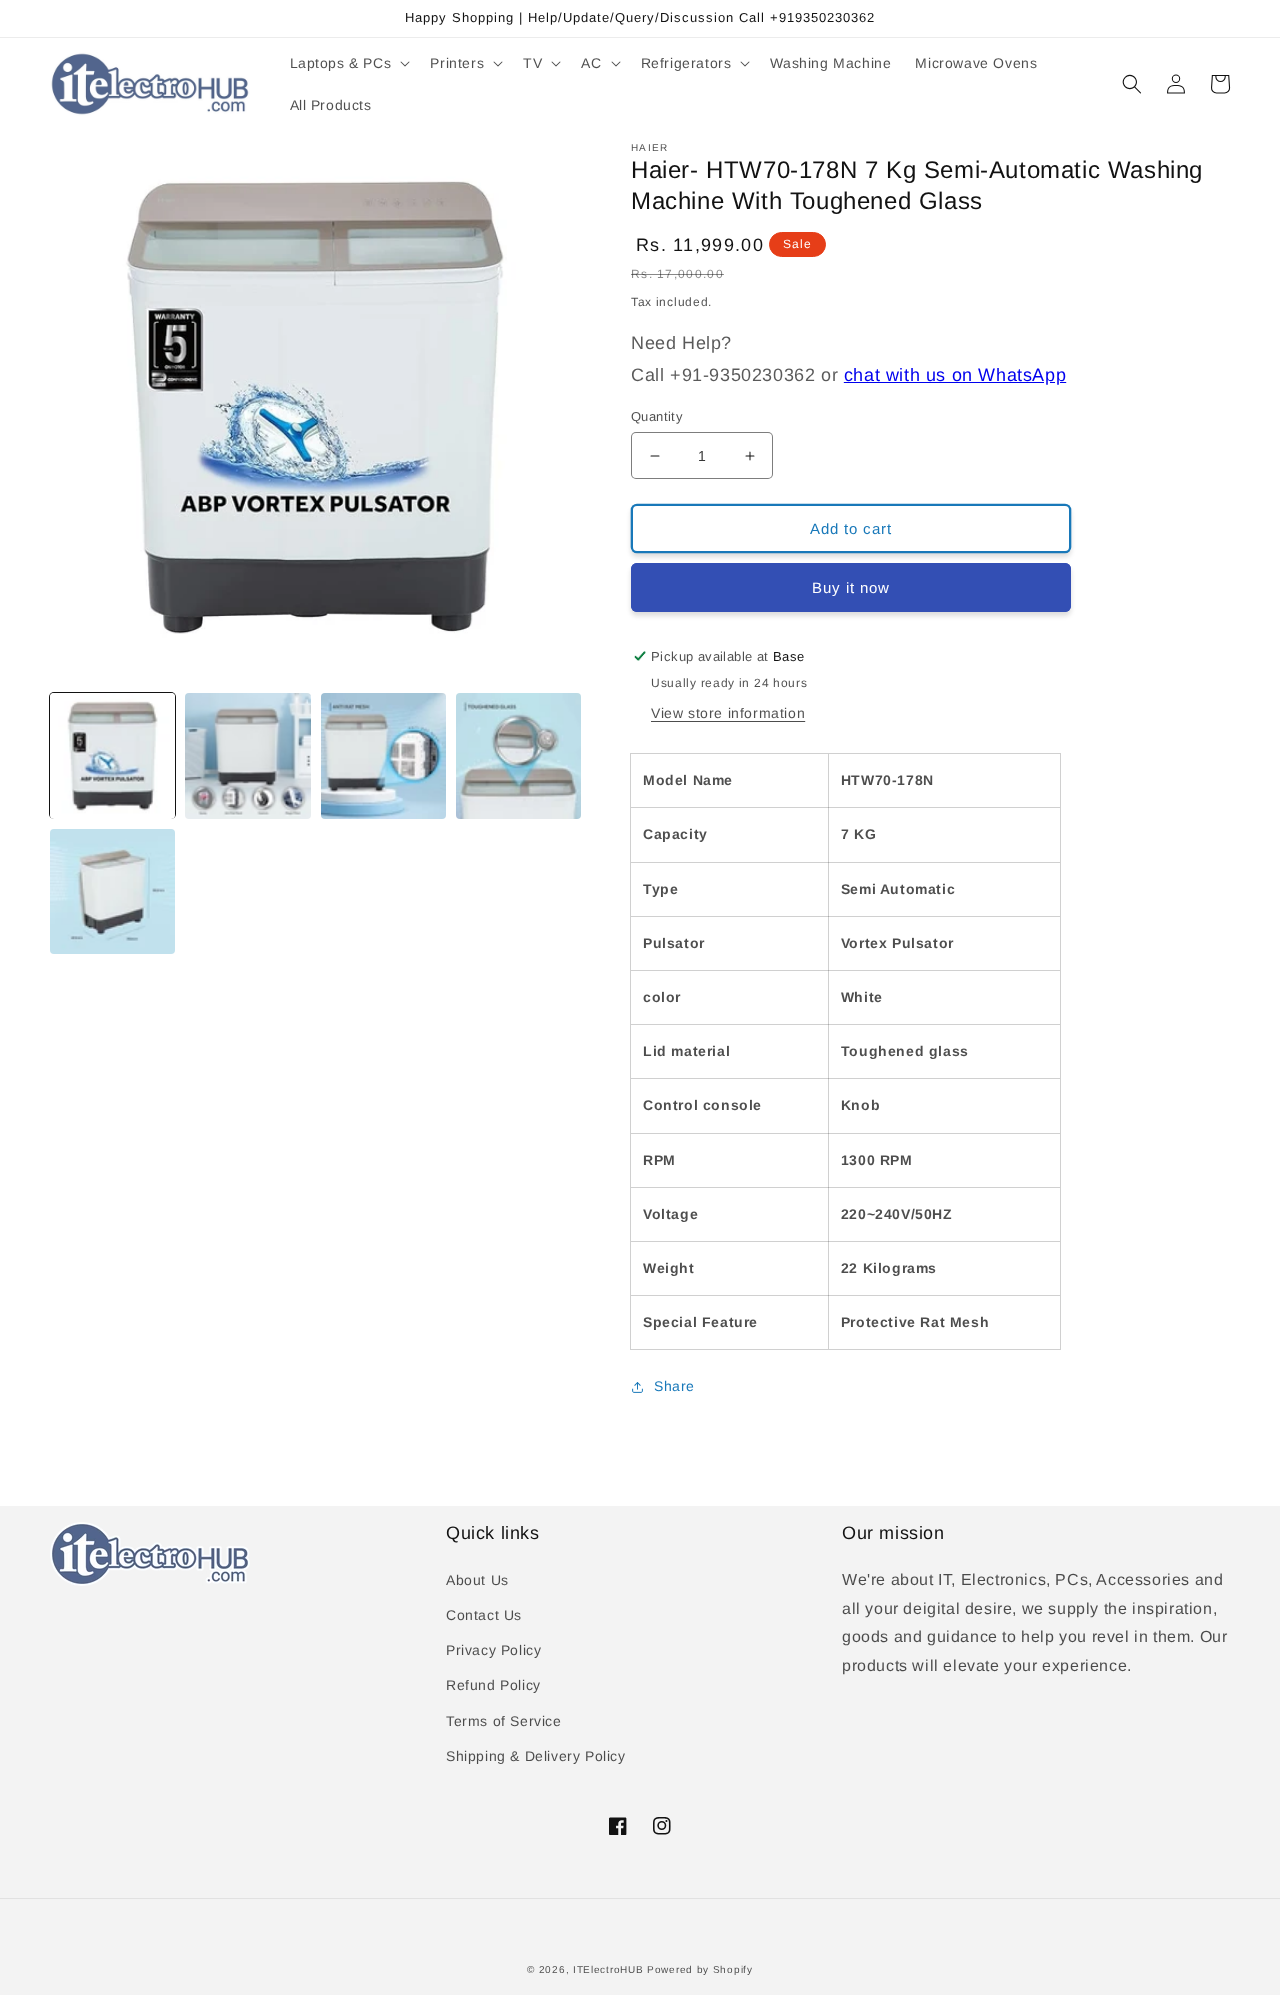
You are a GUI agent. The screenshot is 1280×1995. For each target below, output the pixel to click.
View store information (728, 713)
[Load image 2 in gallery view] (247, 755)
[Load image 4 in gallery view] (518, 755)
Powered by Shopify (700, 1969)
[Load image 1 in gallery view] (112, 755)
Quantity (657, 416)
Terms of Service (504, 1721)
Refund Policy (493, 1685)
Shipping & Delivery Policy (536, 1756)
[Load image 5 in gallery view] (112, 891)
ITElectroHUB (608, 1969)
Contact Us (484, 1615)
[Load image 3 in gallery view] (383, 755)
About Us (477, 1580)
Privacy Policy (493, 1650)
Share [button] (674, 1386)
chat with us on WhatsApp (955, 375)
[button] (348, 63)
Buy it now (851, 587)
